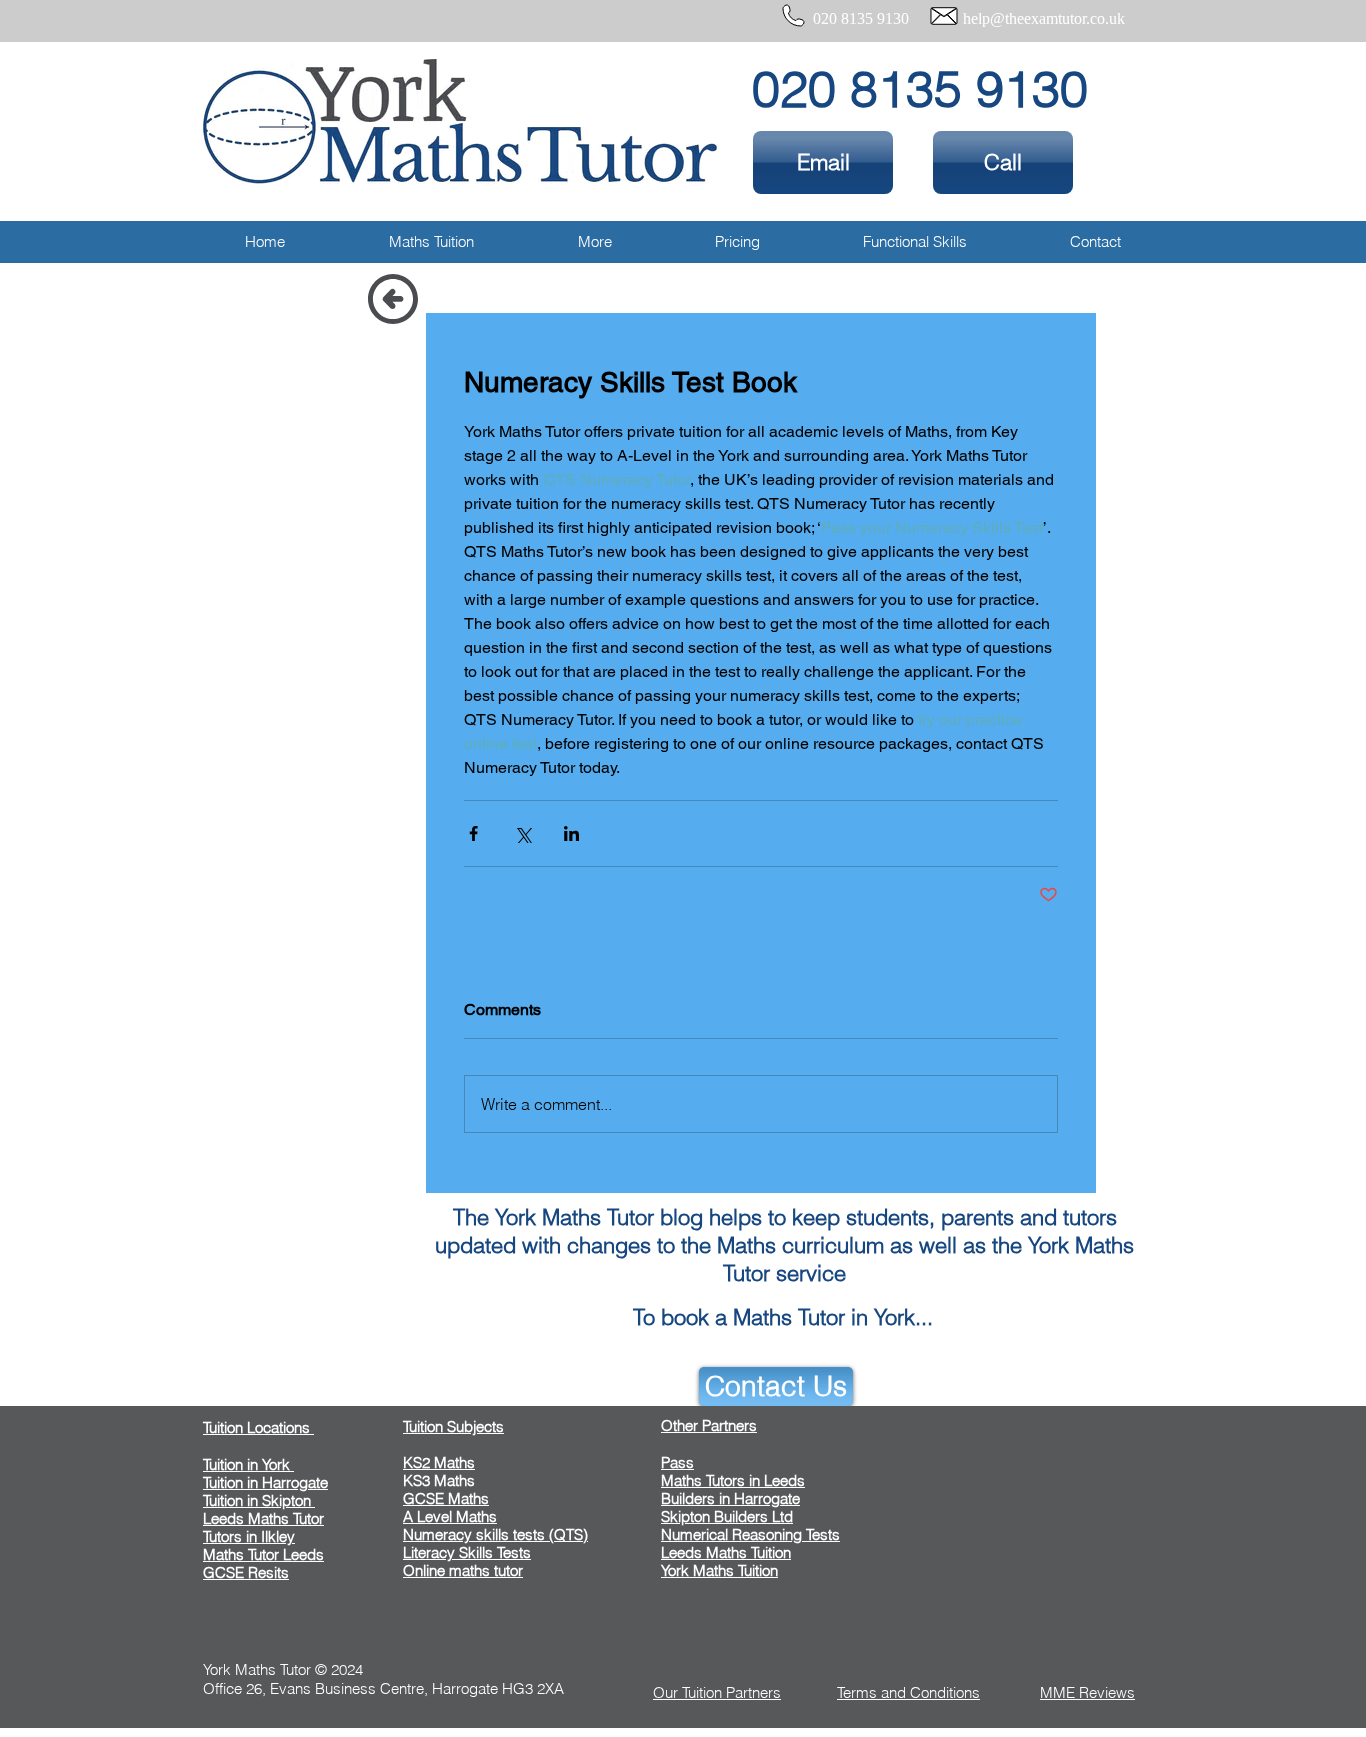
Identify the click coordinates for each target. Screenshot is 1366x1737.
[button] (431, 242)
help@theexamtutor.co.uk (1044, 18)
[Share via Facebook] (473, 833)
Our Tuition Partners (717, 1692)
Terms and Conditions (908, 1692)
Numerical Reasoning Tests (750, 1534)
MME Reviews (1087, 1692)
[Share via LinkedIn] (571, 833)
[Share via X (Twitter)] (522, 833)
